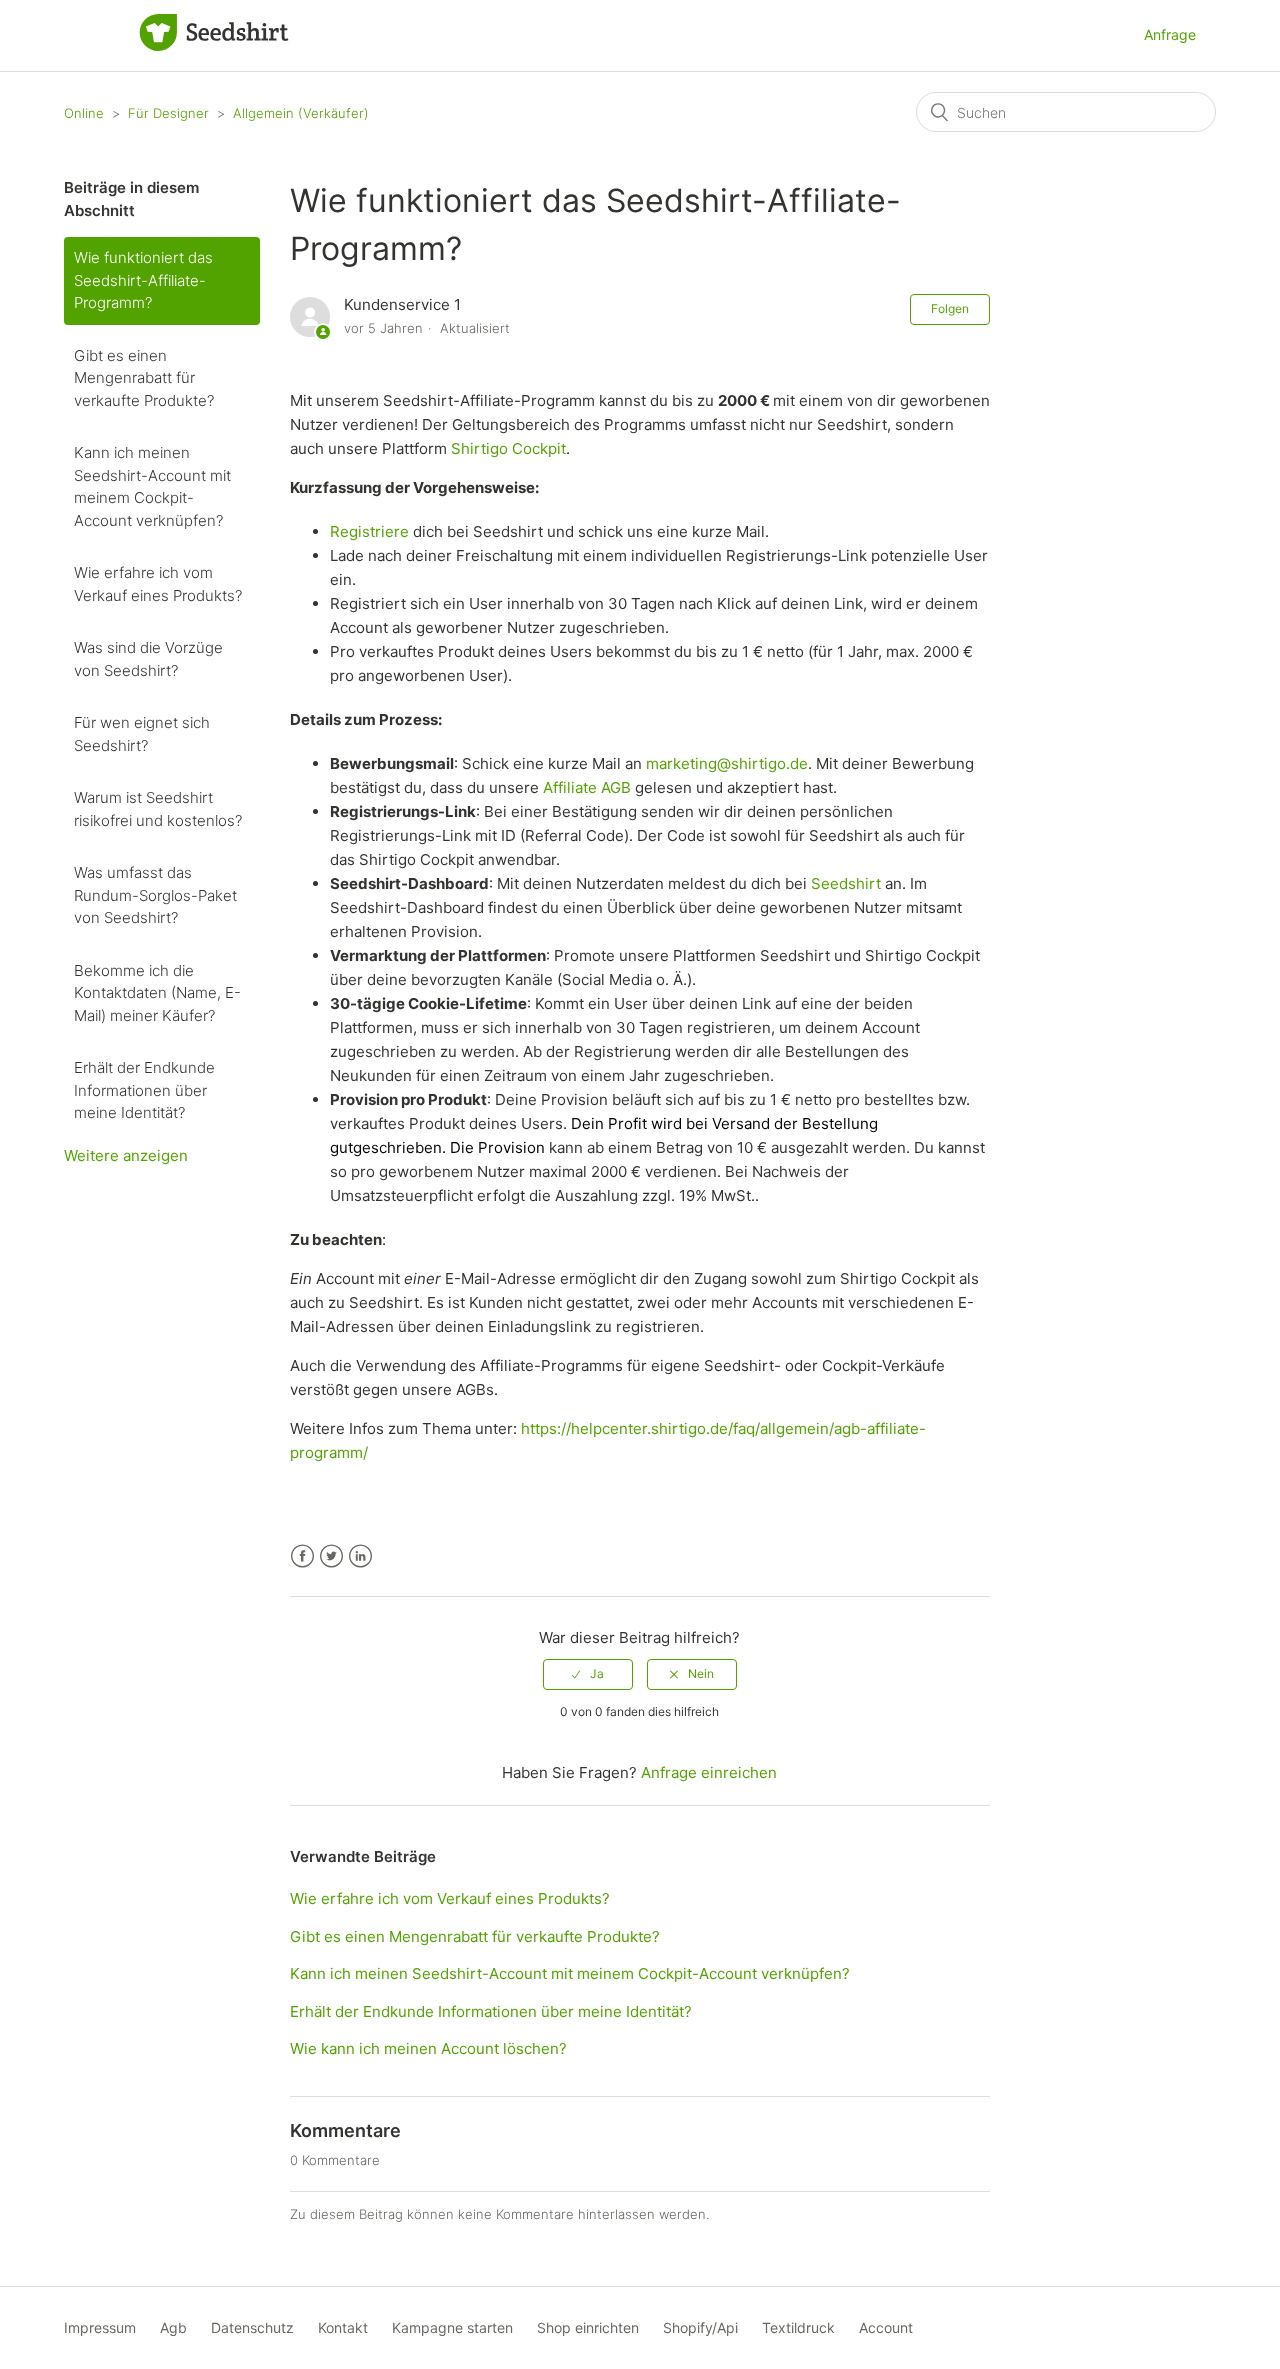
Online (84, 113)
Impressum (100, 2327)
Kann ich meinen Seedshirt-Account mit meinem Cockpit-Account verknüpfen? (152, 486)
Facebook (302, 1556)
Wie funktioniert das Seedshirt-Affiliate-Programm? (143, 280)
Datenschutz (252, 2327)
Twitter (331, 1556)
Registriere (369, 531)
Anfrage (1170, 34)
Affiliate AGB (587, 787)
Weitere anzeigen (126, 1155)
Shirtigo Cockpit (508, 448)
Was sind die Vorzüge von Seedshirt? (148, 659)
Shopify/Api (700, 2327)
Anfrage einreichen (709, 1772)
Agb (173, 2327)
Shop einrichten (588, 2327)
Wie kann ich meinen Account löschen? (428, 2048)
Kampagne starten (452, 2327)
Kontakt (343, 2327)
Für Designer (168, 113)
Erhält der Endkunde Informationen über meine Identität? (144, 1090)
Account (886, 2327)
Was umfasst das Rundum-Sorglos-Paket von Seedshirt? (155, 895)
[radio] (588, 1674)
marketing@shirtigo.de (727, 763)
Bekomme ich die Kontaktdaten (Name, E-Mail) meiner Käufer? (157, 993)
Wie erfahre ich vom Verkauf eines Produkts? (158, 584)
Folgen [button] (950, 308)
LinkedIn (360, 1556)
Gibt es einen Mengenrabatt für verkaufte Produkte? (144, 378)
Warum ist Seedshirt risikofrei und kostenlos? (158, 809)
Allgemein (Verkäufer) (301, 113)
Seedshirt (846, 883)
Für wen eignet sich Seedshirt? (142, 734)
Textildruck (798, 2327)
